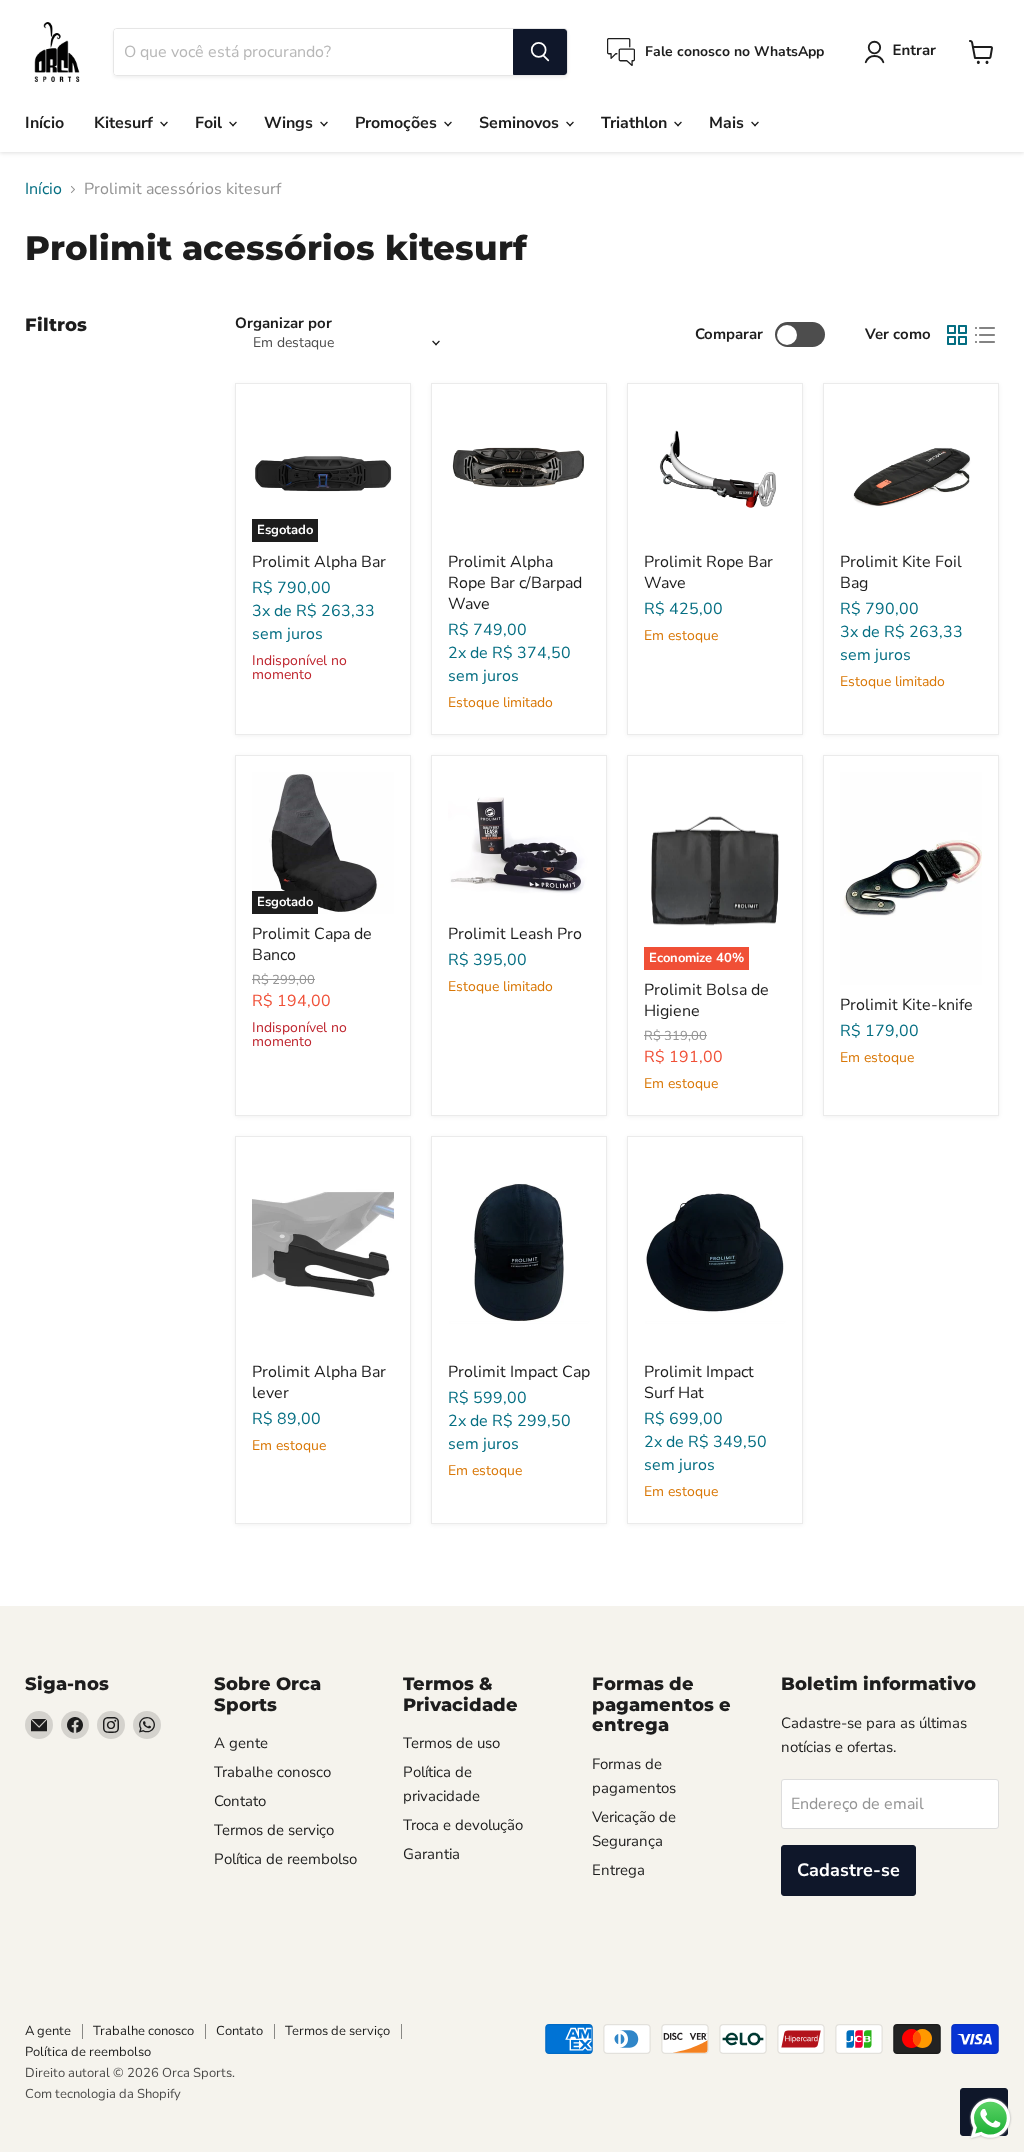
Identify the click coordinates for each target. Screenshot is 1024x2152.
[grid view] (957, 335)
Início (44, 123)
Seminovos (521, 123)
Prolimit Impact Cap (519, 1372)
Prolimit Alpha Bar (319, 562)
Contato (240, 1801)
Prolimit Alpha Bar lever (319, 1382)
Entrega (618, 1870)
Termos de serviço (274, 1830)
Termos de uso (451, 1743)
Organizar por (283, 323)
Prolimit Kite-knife (906, 1005)
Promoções (398, 123)
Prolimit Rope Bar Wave (708, 572)
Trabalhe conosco (272, 1772)
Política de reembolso (285, 1859)
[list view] (985, 335)
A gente (241, 1743)
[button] (904, 52)
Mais (728, 123)
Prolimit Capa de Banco (312, 944)
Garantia (431, 1854)
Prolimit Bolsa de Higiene (706, 1000)
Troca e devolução (463, 1825)
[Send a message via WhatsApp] (990, 2118)
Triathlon (636, 123)
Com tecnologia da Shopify (103, 2094)
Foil (210, 123)
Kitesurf (125, 123)
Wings (290, 123)
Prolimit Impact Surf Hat (699, 1382)
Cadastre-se (848, 1870)
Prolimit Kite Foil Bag (901, 572)
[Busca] (540, 52)
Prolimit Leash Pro (515, 934)
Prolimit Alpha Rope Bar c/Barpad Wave (515, 583)
